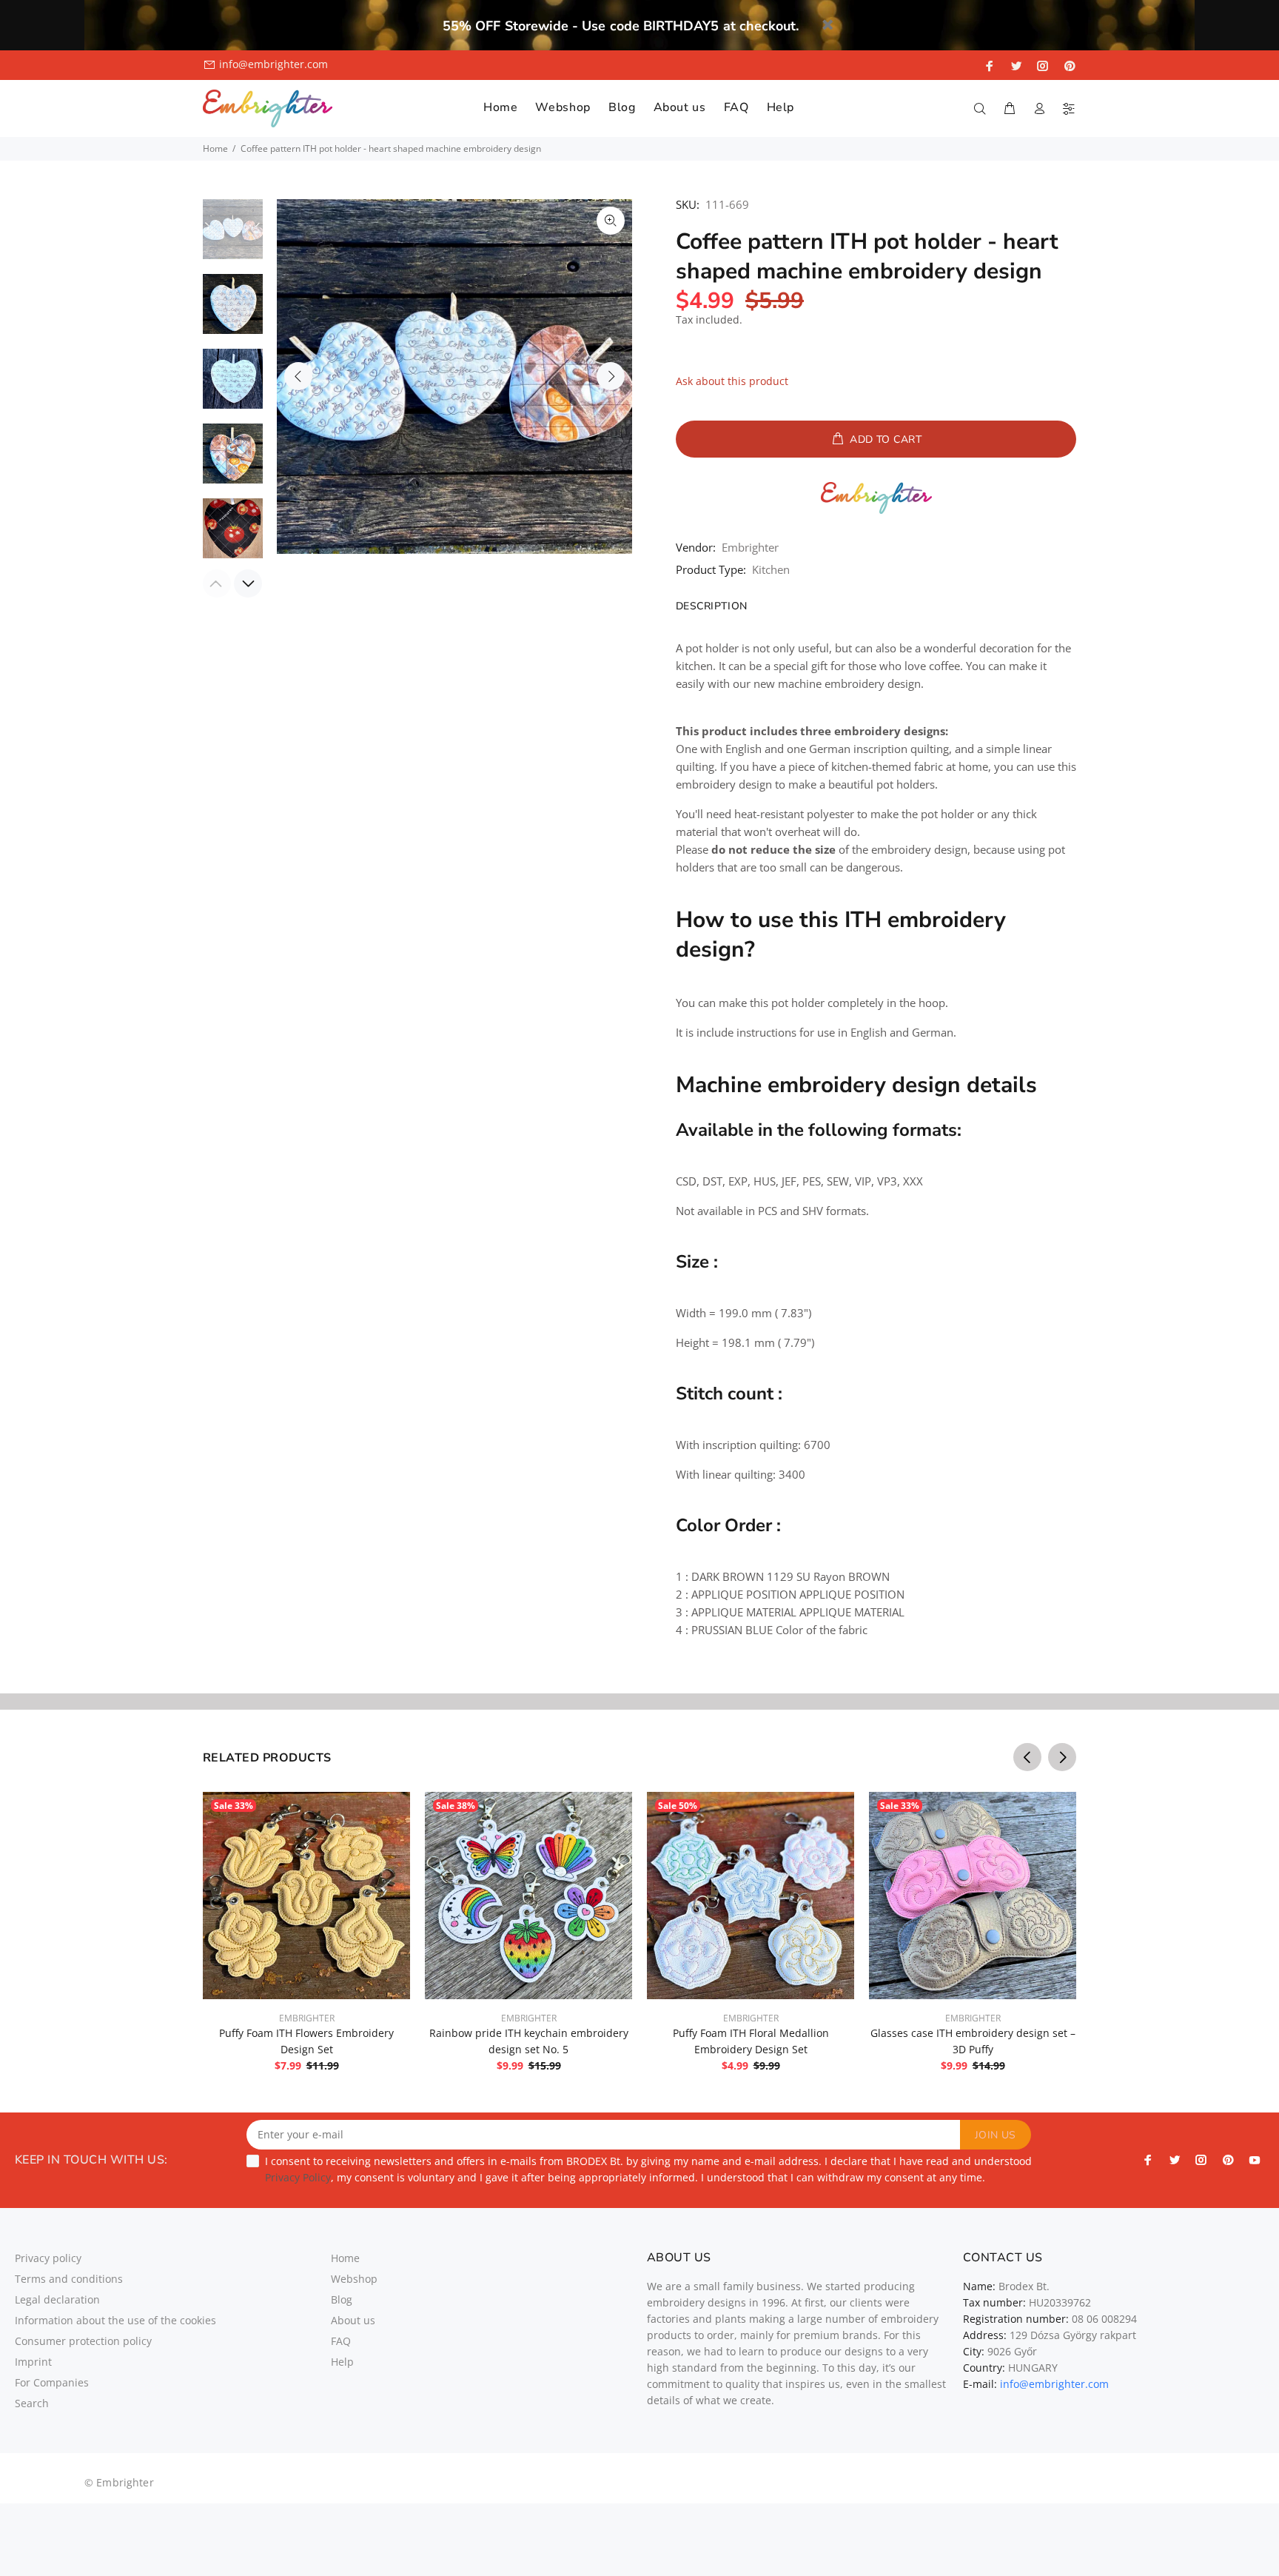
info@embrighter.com (273, 64)
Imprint (33, 2362)
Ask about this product (732, 381)
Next (611, 376)
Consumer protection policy (83, 2341)
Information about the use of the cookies (115, 2320)
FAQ (341, 2341)
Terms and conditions (69, 2279)
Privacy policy (48, 2258)
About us (353, 2320)
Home (215, 148)
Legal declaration (57, 2299)
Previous (298, 376)
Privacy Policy (298, 2177)
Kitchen (771, 569)
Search (32, 2403)
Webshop (354, 2279)
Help (342, 2362)
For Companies (52, 2382)
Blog (342, 2299)
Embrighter (750, 547)
